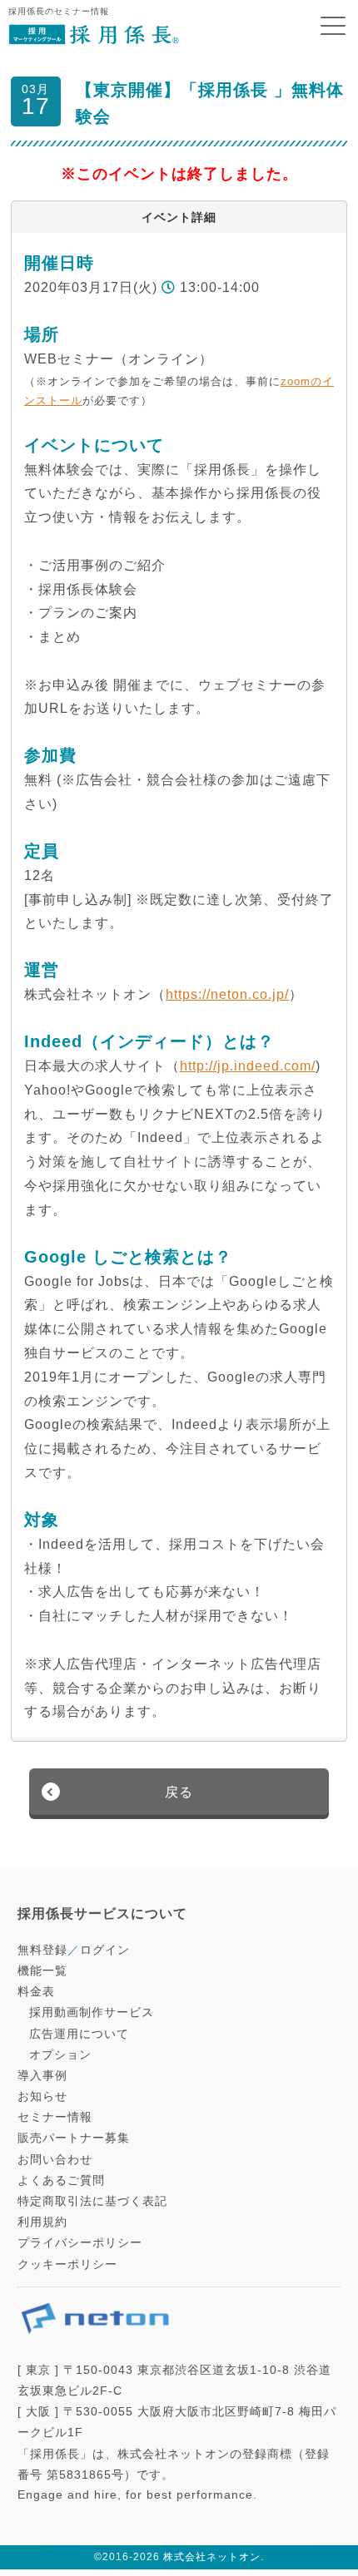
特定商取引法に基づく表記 (92, 2201)
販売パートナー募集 (74, 2138)
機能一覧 (42, 1970)
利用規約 (42, 2222)
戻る (179, 1792)
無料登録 (42, 1950)
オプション (60, 2054)
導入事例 (42, 2075)
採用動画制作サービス (92, 2012)
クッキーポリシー (67, 2264)
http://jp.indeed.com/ (248, 1066)
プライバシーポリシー (80, 2242)
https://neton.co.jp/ (227, 994)
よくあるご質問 (61, 2180)
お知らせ (42, 2096)
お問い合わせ (55, 2159)
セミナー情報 (55, 2117)
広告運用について (79, 2034)
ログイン (105, 1950)
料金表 (36, 1991)
